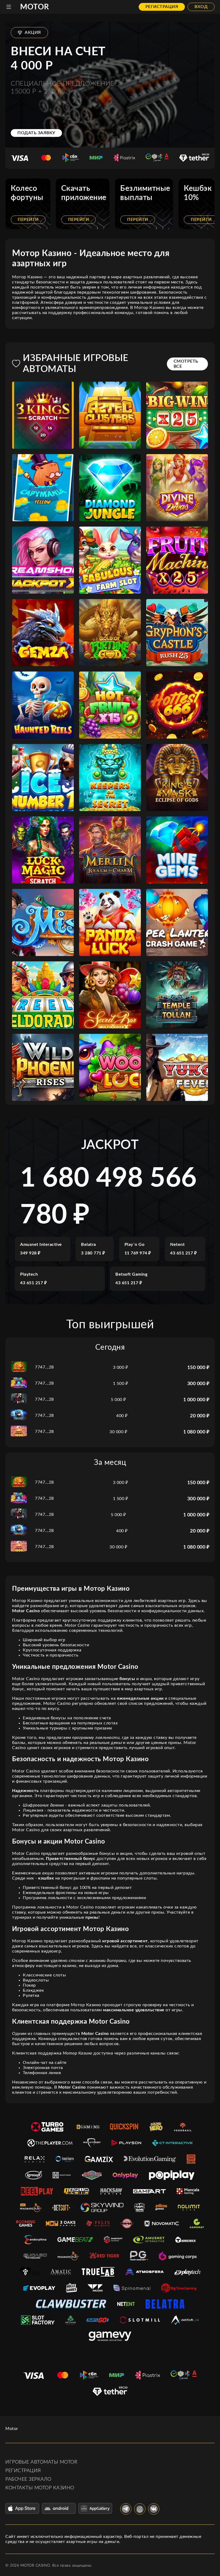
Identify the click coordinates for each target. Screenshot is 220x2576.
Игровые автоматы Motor (41, 2462)
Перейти (28, 220)
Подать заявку (36, 133)
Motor (35, 7)
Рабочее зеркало (28, 2479)
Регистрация (162, 7)
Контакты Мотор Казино (40, 2488)
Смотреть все (186, 364)
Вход (201, 7)
